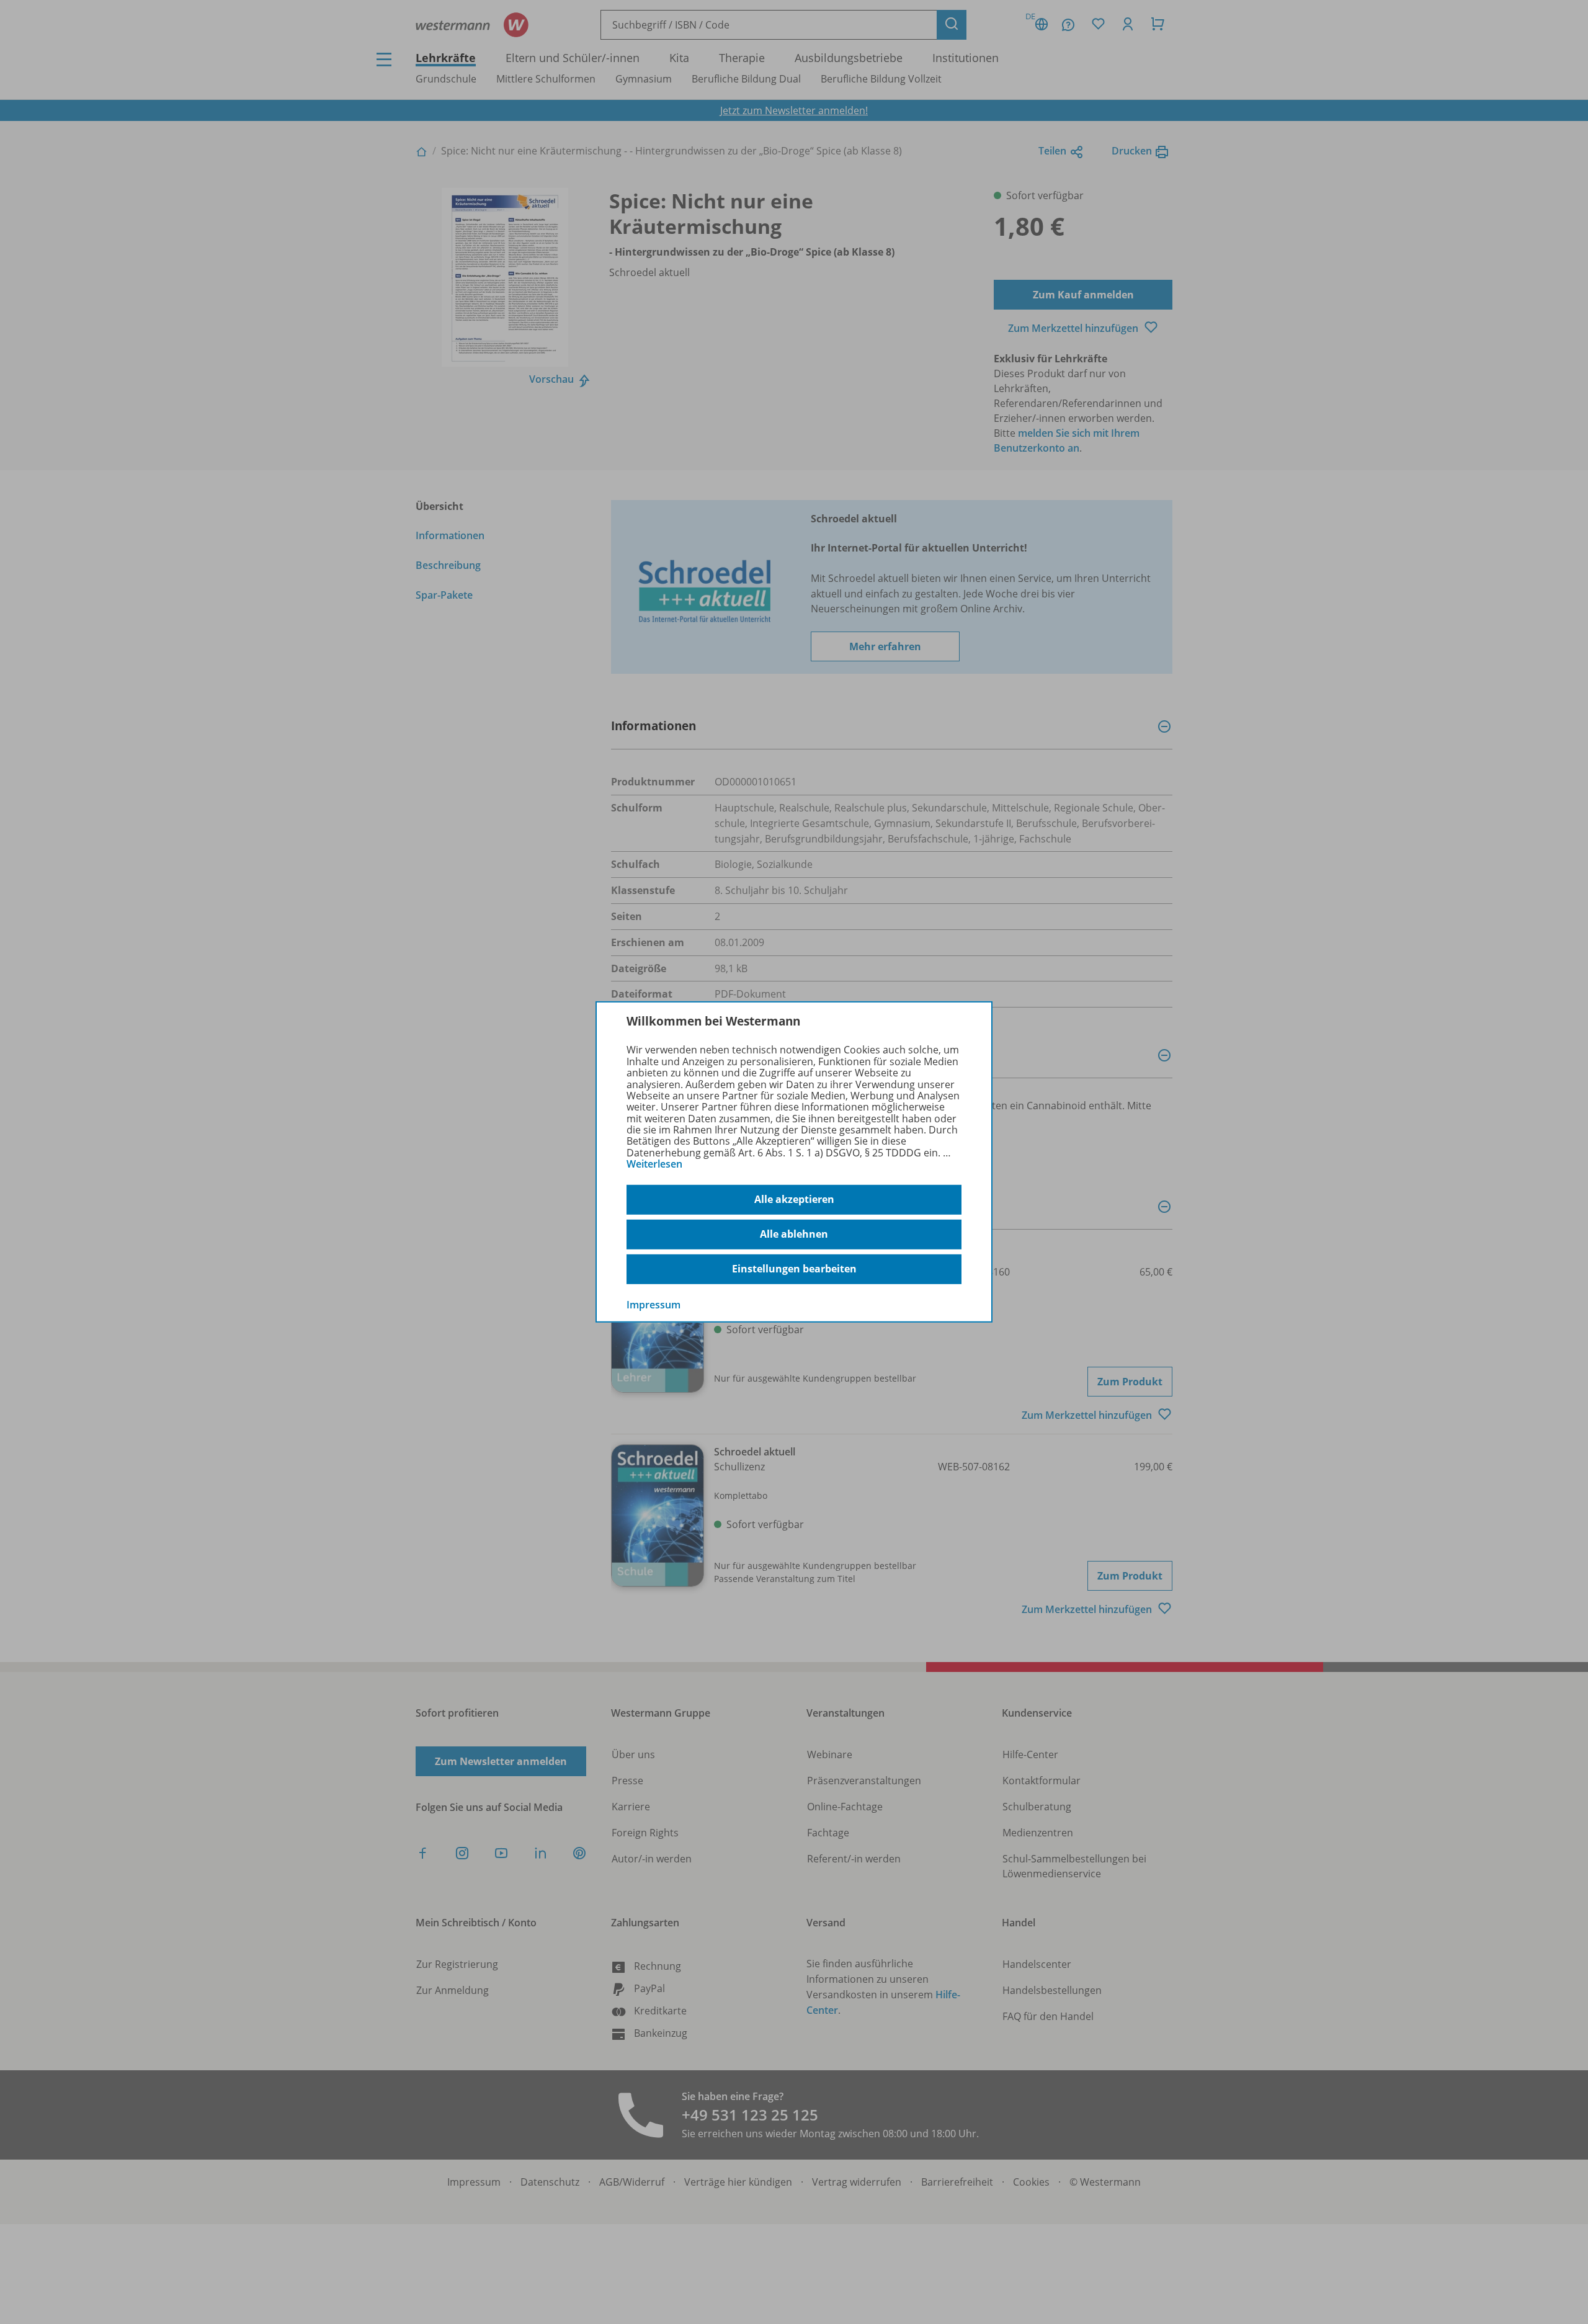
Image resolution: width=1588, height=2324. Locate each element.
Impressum (653, 1304)
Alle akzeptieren (794, 1199)
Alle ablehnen (794, 1234)
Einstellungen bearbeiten (794, 1269)
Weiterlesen (654, 1164)
